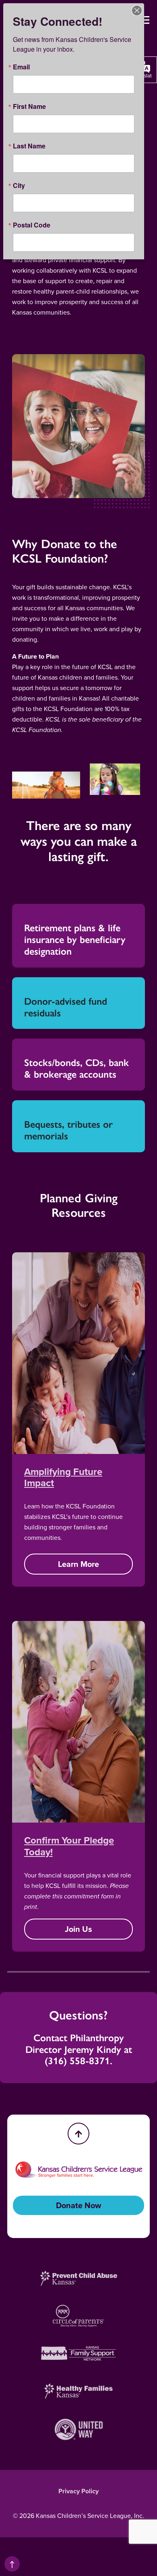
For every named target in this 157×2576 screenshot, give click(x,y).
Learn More (78, 1564)
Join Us (78, 1929)
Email (21, 67)
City (19, 186)
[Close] (137, 10)
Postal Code (32, 225)
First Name (29, 106)
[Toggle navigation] (145, 20)
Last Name (29, 146)
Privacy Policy (78, 2491)
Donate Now (78, 2205)
